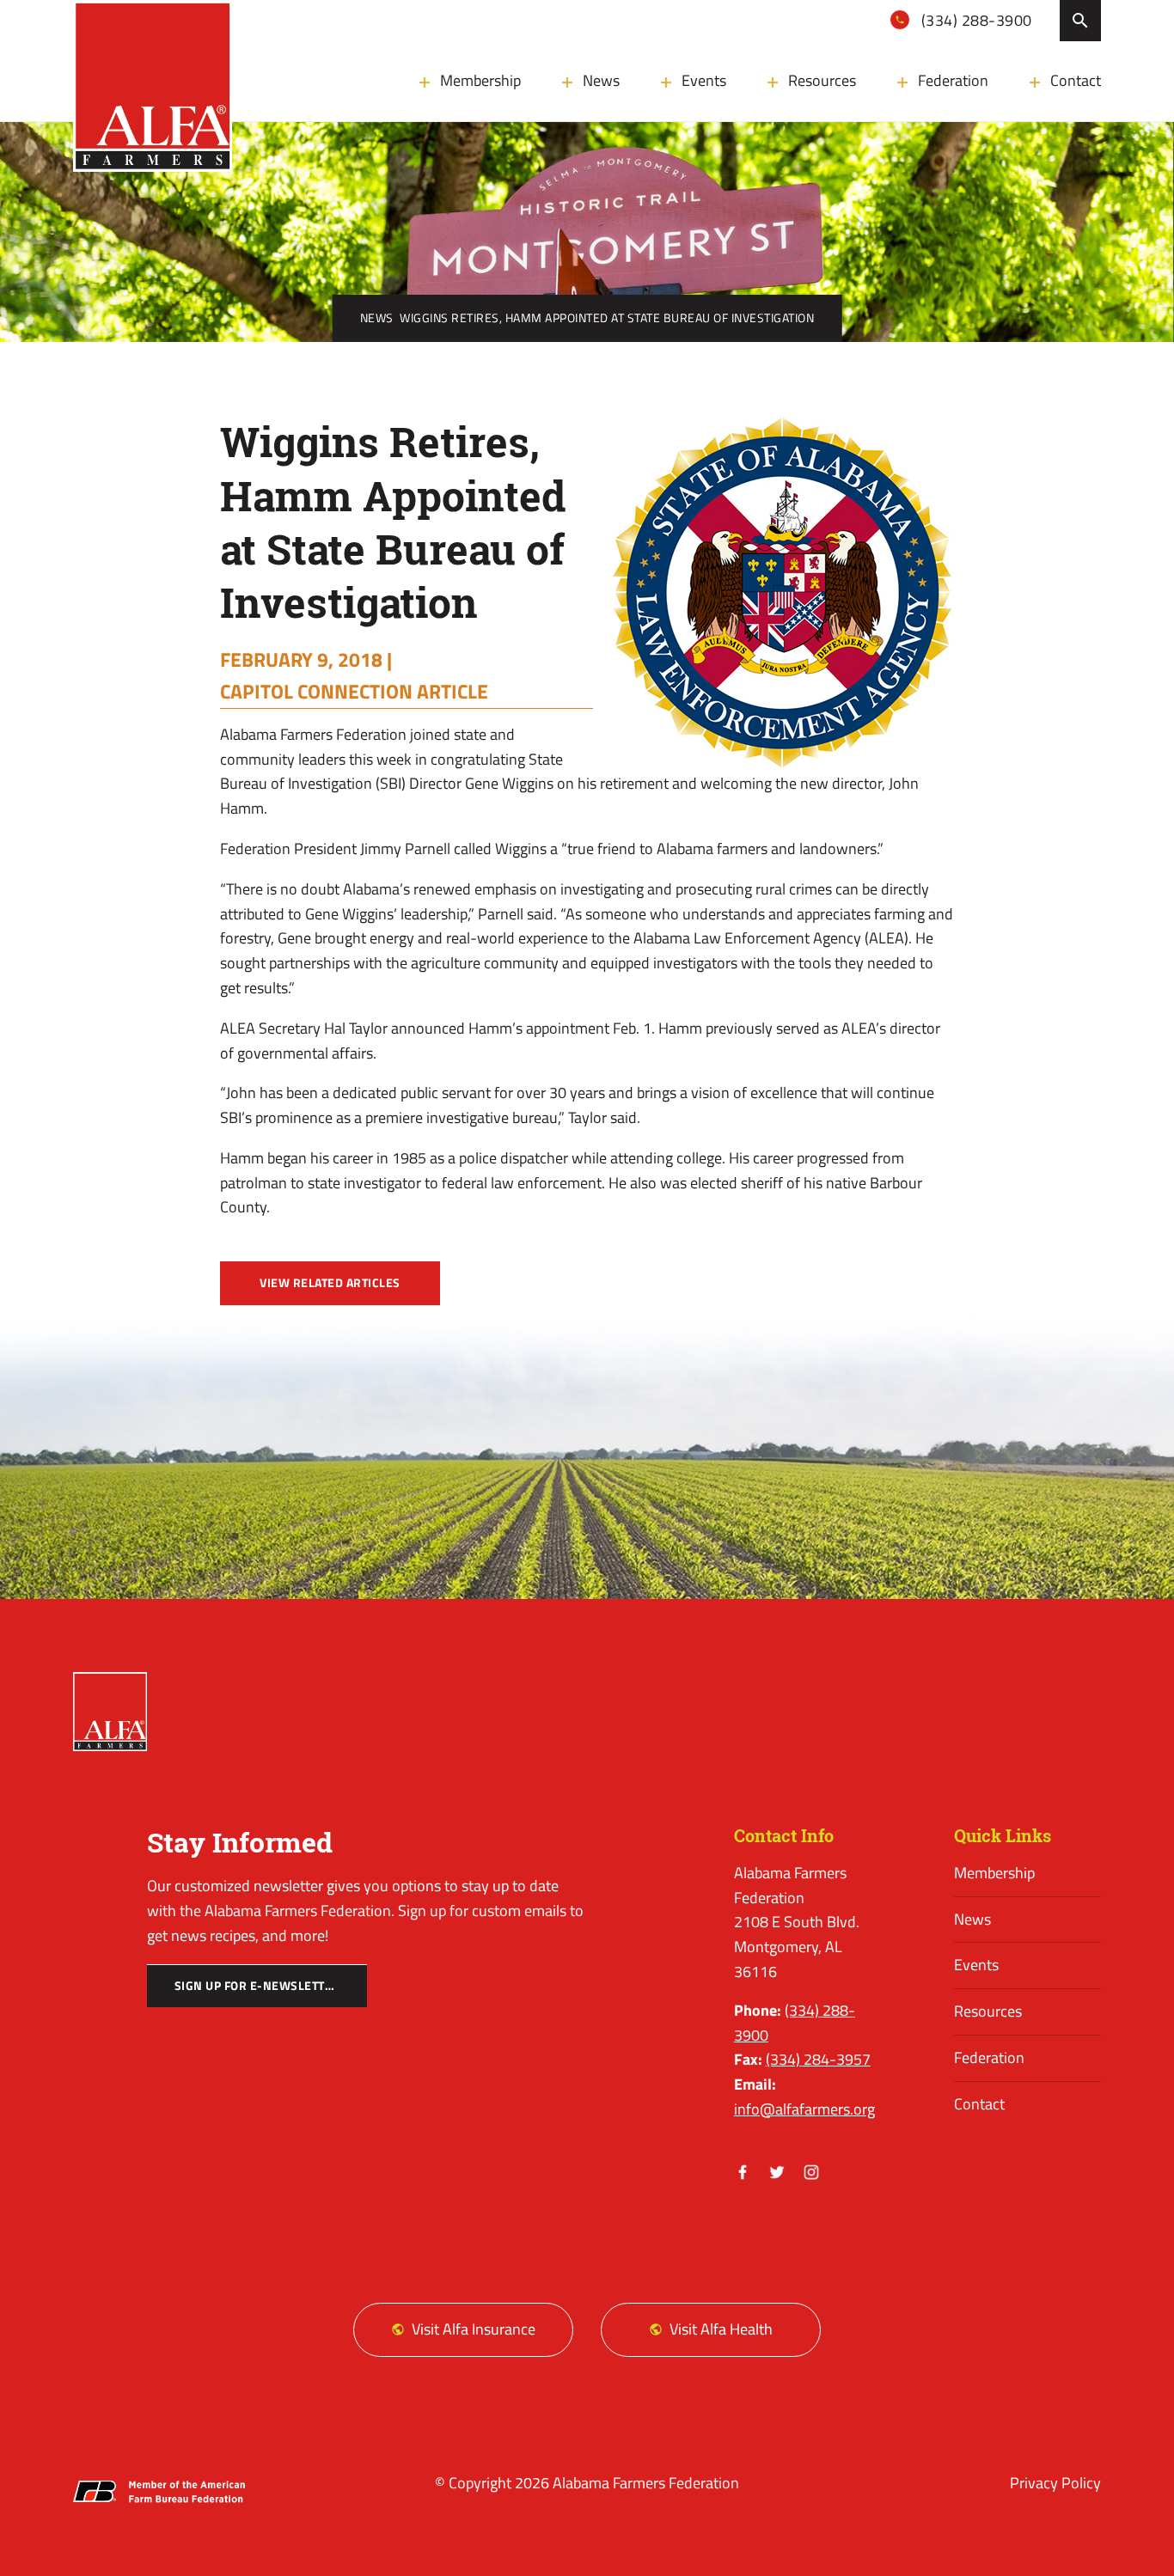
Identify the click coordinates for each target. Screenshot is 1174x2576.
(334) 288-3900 (975, 20)
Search (1080, 21)
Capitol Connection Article (354, 691)
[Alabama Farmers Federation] (110, 1712)
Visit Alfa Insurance (474, 2329)
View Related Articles (330, 1283)
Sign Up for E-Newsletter (257, 1986)
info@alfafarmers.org (804, 2109)
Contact (1076, 80)
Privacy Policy (1055, 2483)
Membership (480, 80)
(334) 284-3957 (818, 2059)
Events (704, 80)
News (601, 80)
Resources (822, 80)
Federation (953, 80)
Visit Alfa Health (721, 2329)
